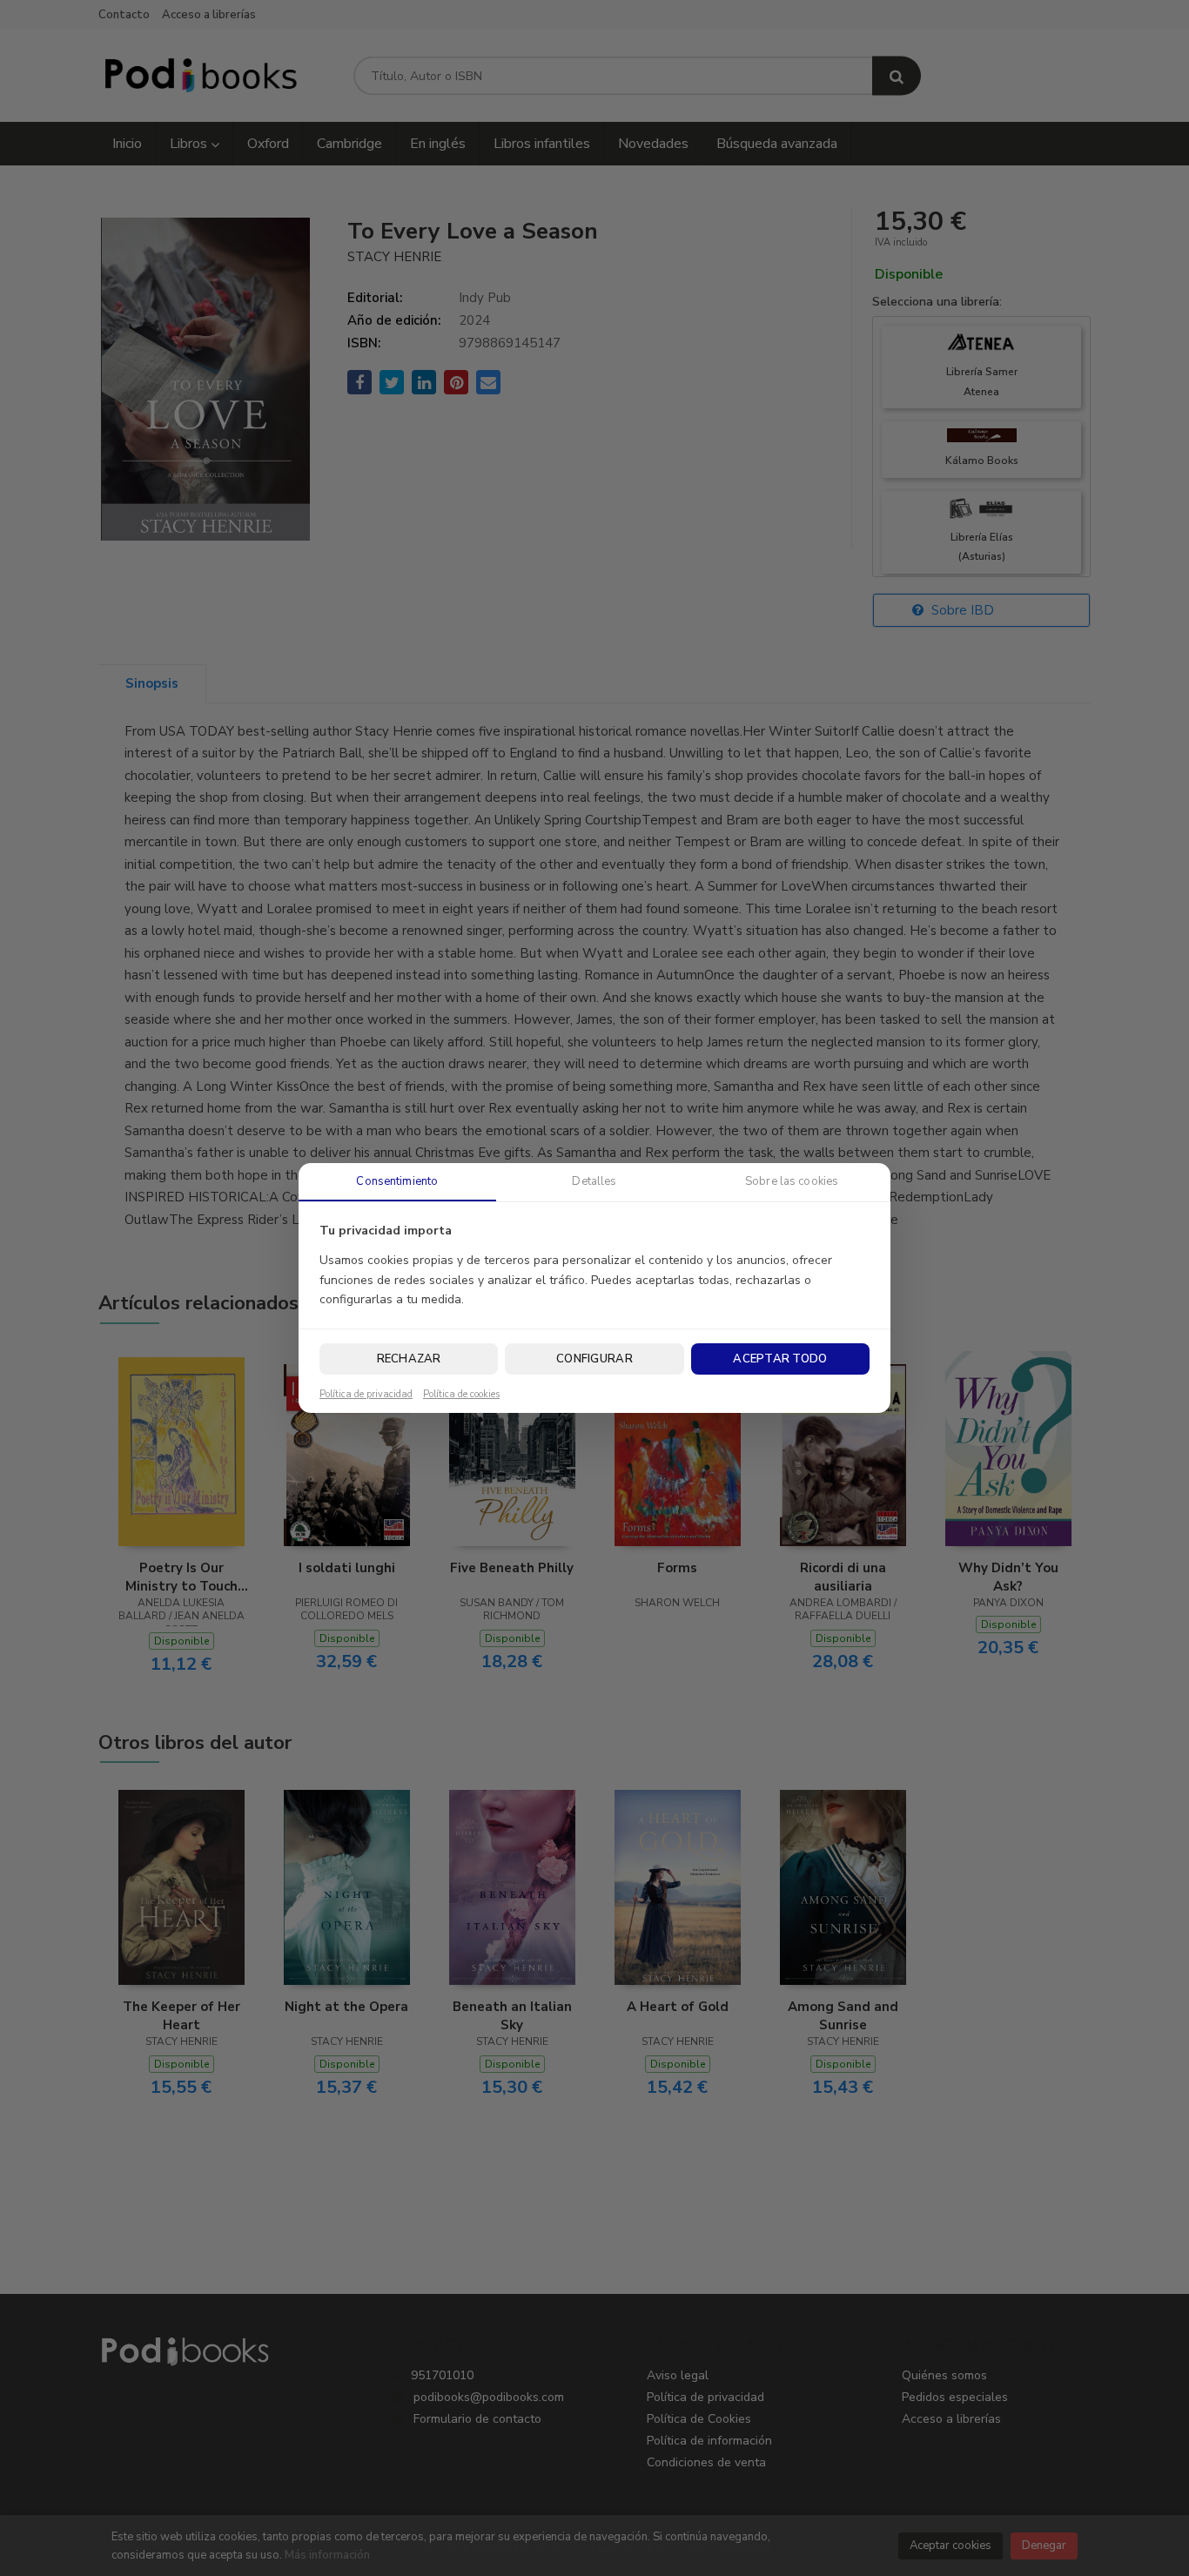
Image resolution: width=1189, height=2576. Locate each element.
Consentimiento (397, 1181)
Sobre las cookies (792, 1181)
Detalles (594, 1181)
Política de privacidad (366, 1395)
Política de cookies (461, 1395)
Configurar (594, 1359)
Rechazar (409, 1359)
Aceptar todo (780, 1359)
